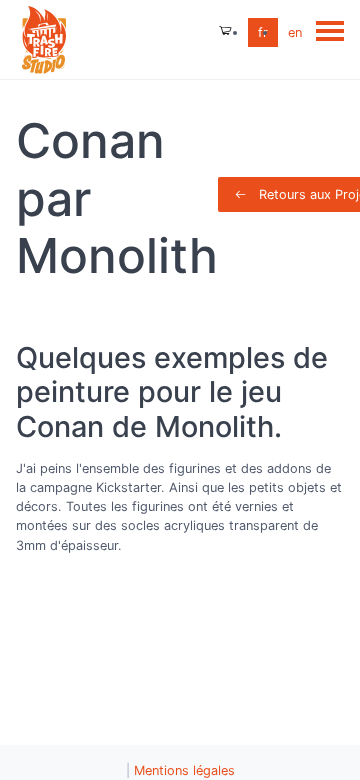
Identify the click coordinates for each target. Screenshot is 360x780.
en (295, 32)
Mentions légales (184, 770)
